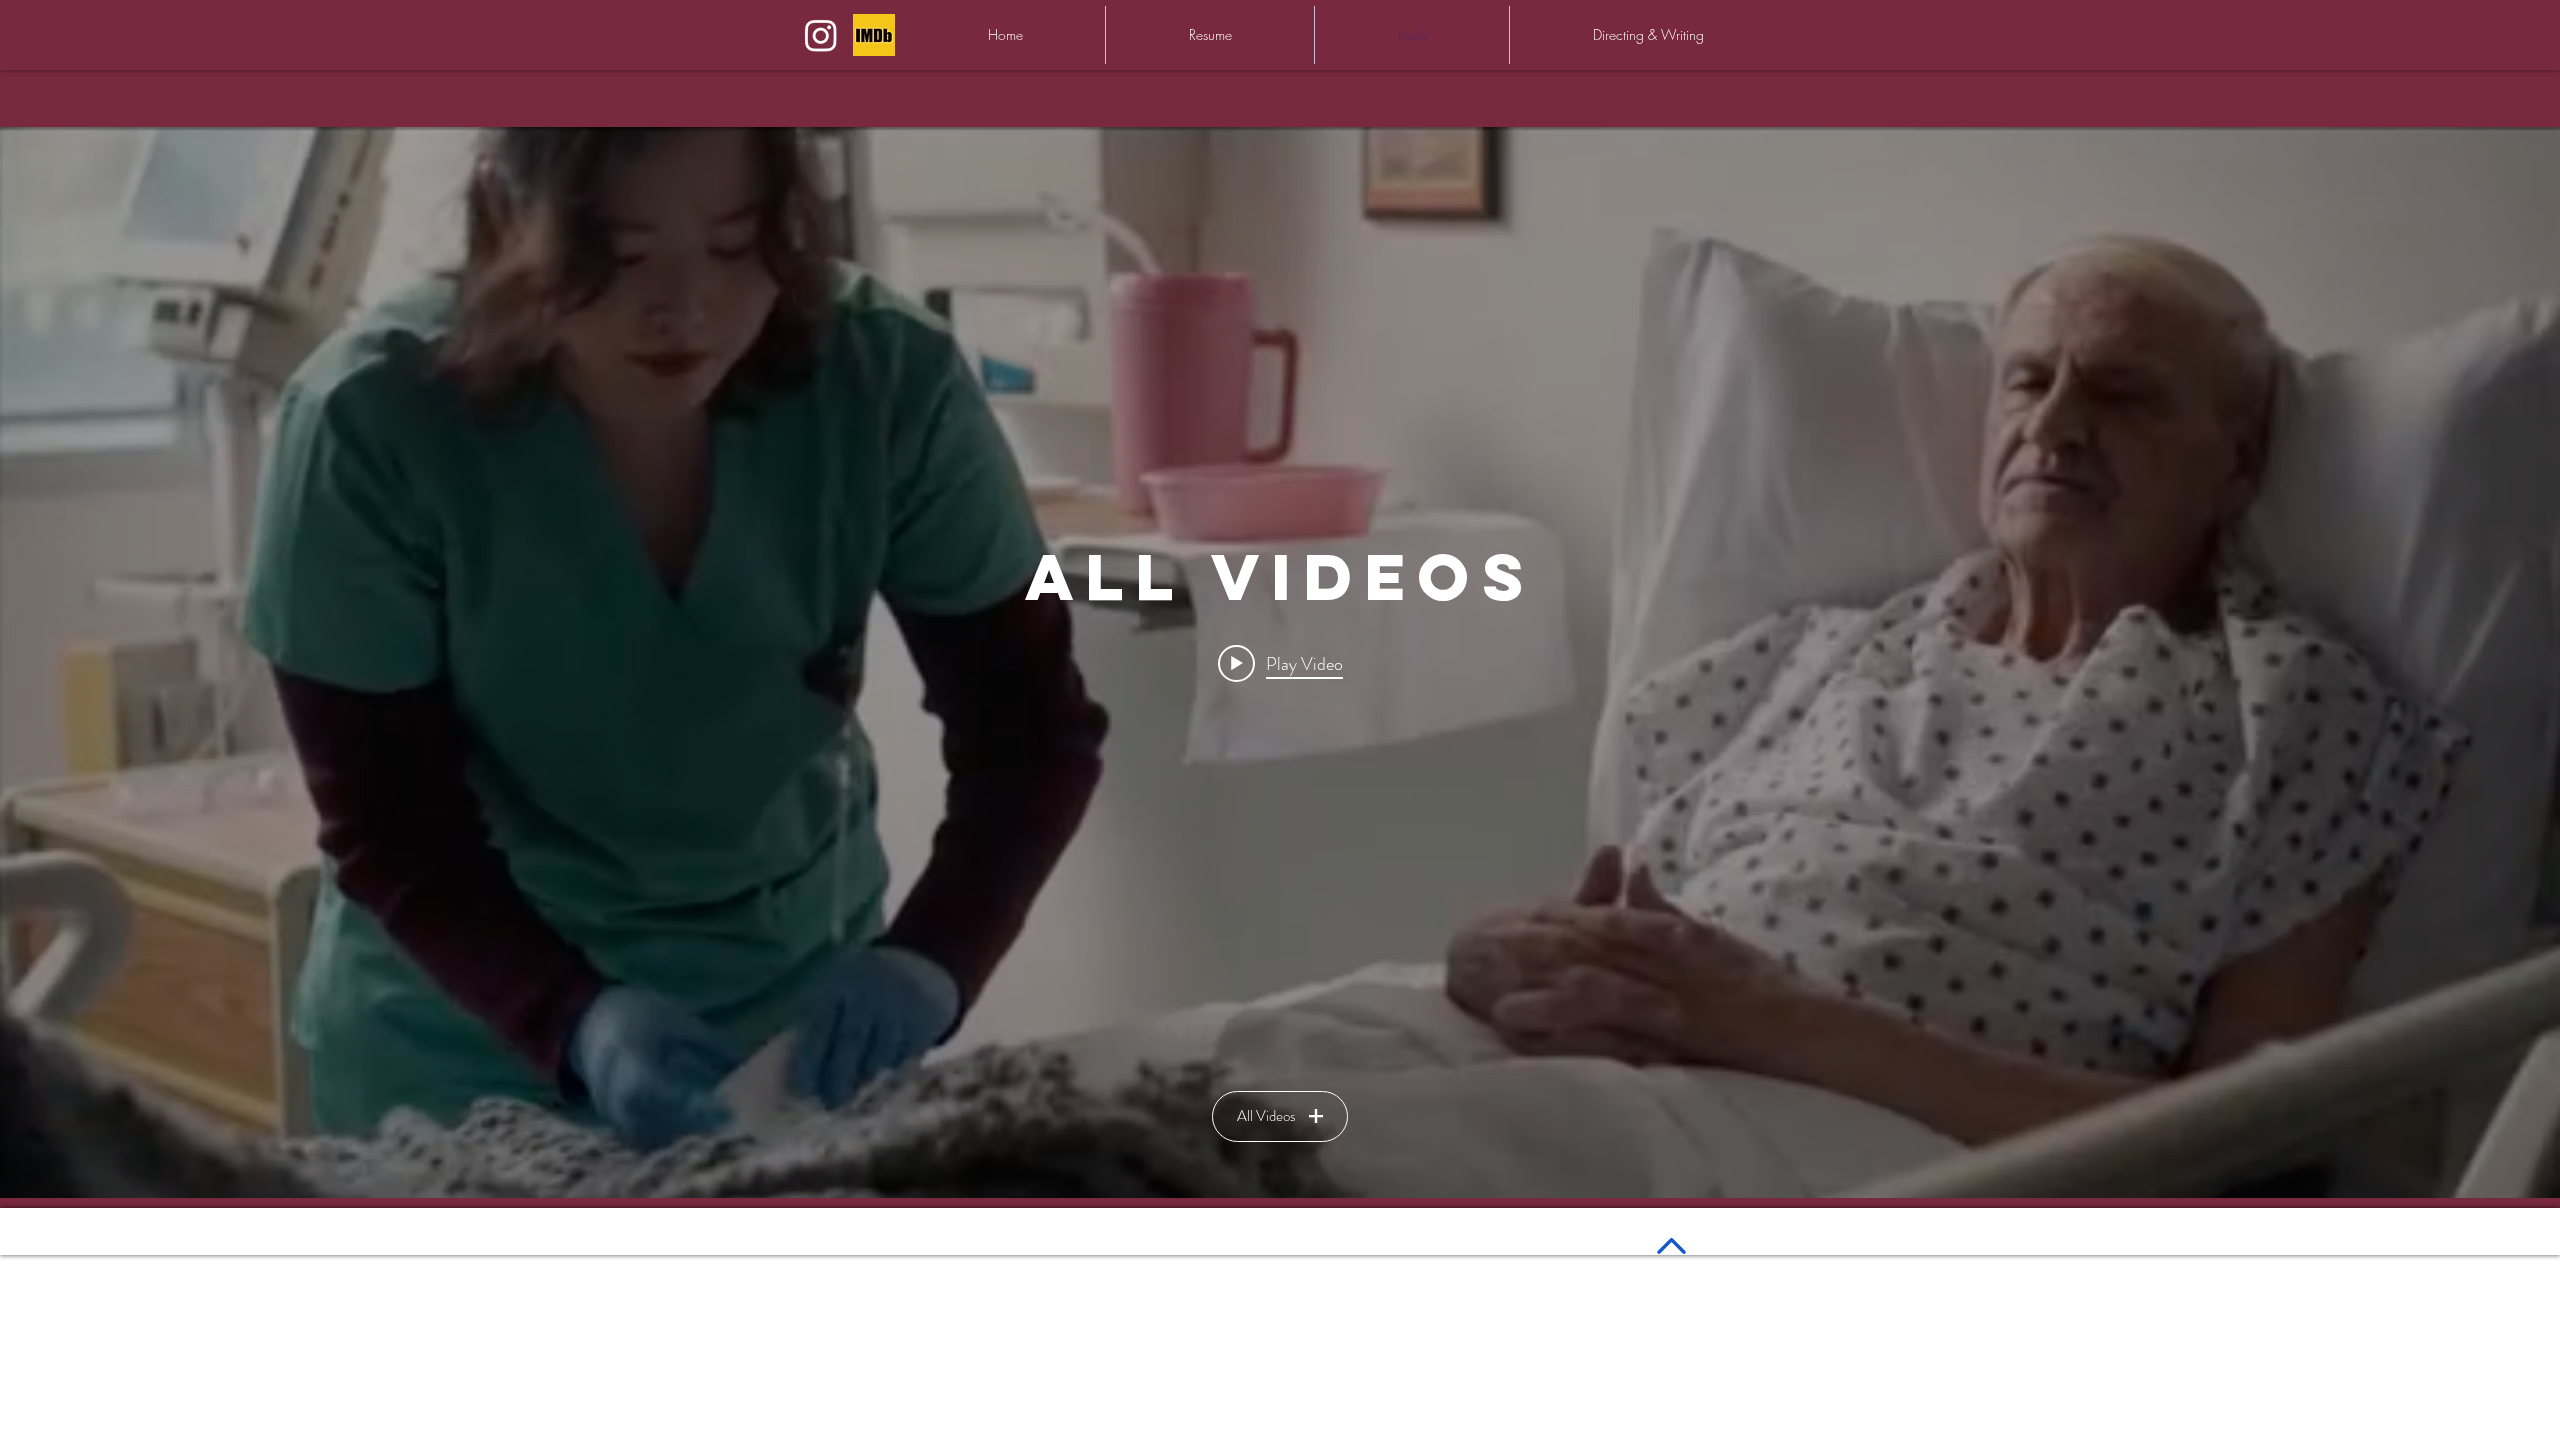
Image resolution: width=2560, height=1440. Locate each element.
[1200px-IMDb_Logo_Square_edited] (874, 35)
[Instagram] (821, 35)
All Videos (1266, 1116)
